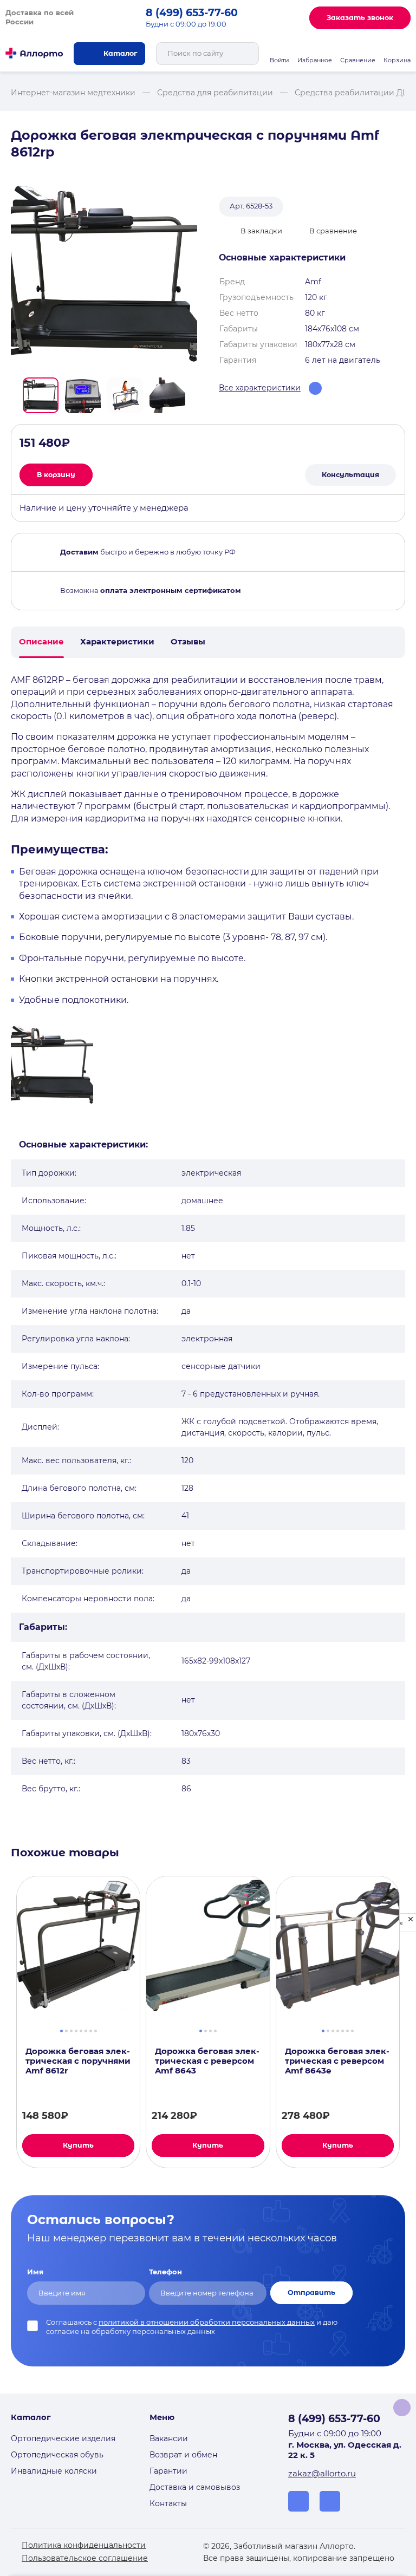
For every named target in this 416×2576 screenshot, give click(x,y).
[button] (41, 395)
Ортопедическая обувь (57, 2455)
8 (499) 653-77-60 (192, 13)
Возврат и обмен (183, 2455)
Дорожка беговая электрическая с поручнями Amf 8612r (78, 2061)
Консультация (350, 475)
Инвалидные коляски (54, 2471)
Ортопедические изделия (63, 2438)
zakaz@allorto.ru (322, 2474)
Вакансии (169, 2438)
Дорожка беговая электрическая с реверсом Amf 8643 (207, 2061)
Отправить (311, 2293)
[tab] (61, 2030)
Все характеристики (260, 388)
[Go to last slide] (15, 395)
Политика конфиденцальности (84, 2545)
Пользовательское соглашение (85, 2558)
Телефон (165, 2272)
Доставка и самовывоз (195, 2487)
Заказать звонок (360, 18)
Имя (35, 2272)
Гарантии (168, 2471)
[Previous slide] (6, 2022)
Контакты (168, 2503)
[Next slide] (193, 395)
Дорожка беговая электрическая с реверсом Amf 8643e (337, 2061)
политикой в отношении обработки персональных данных (207, 2322)
